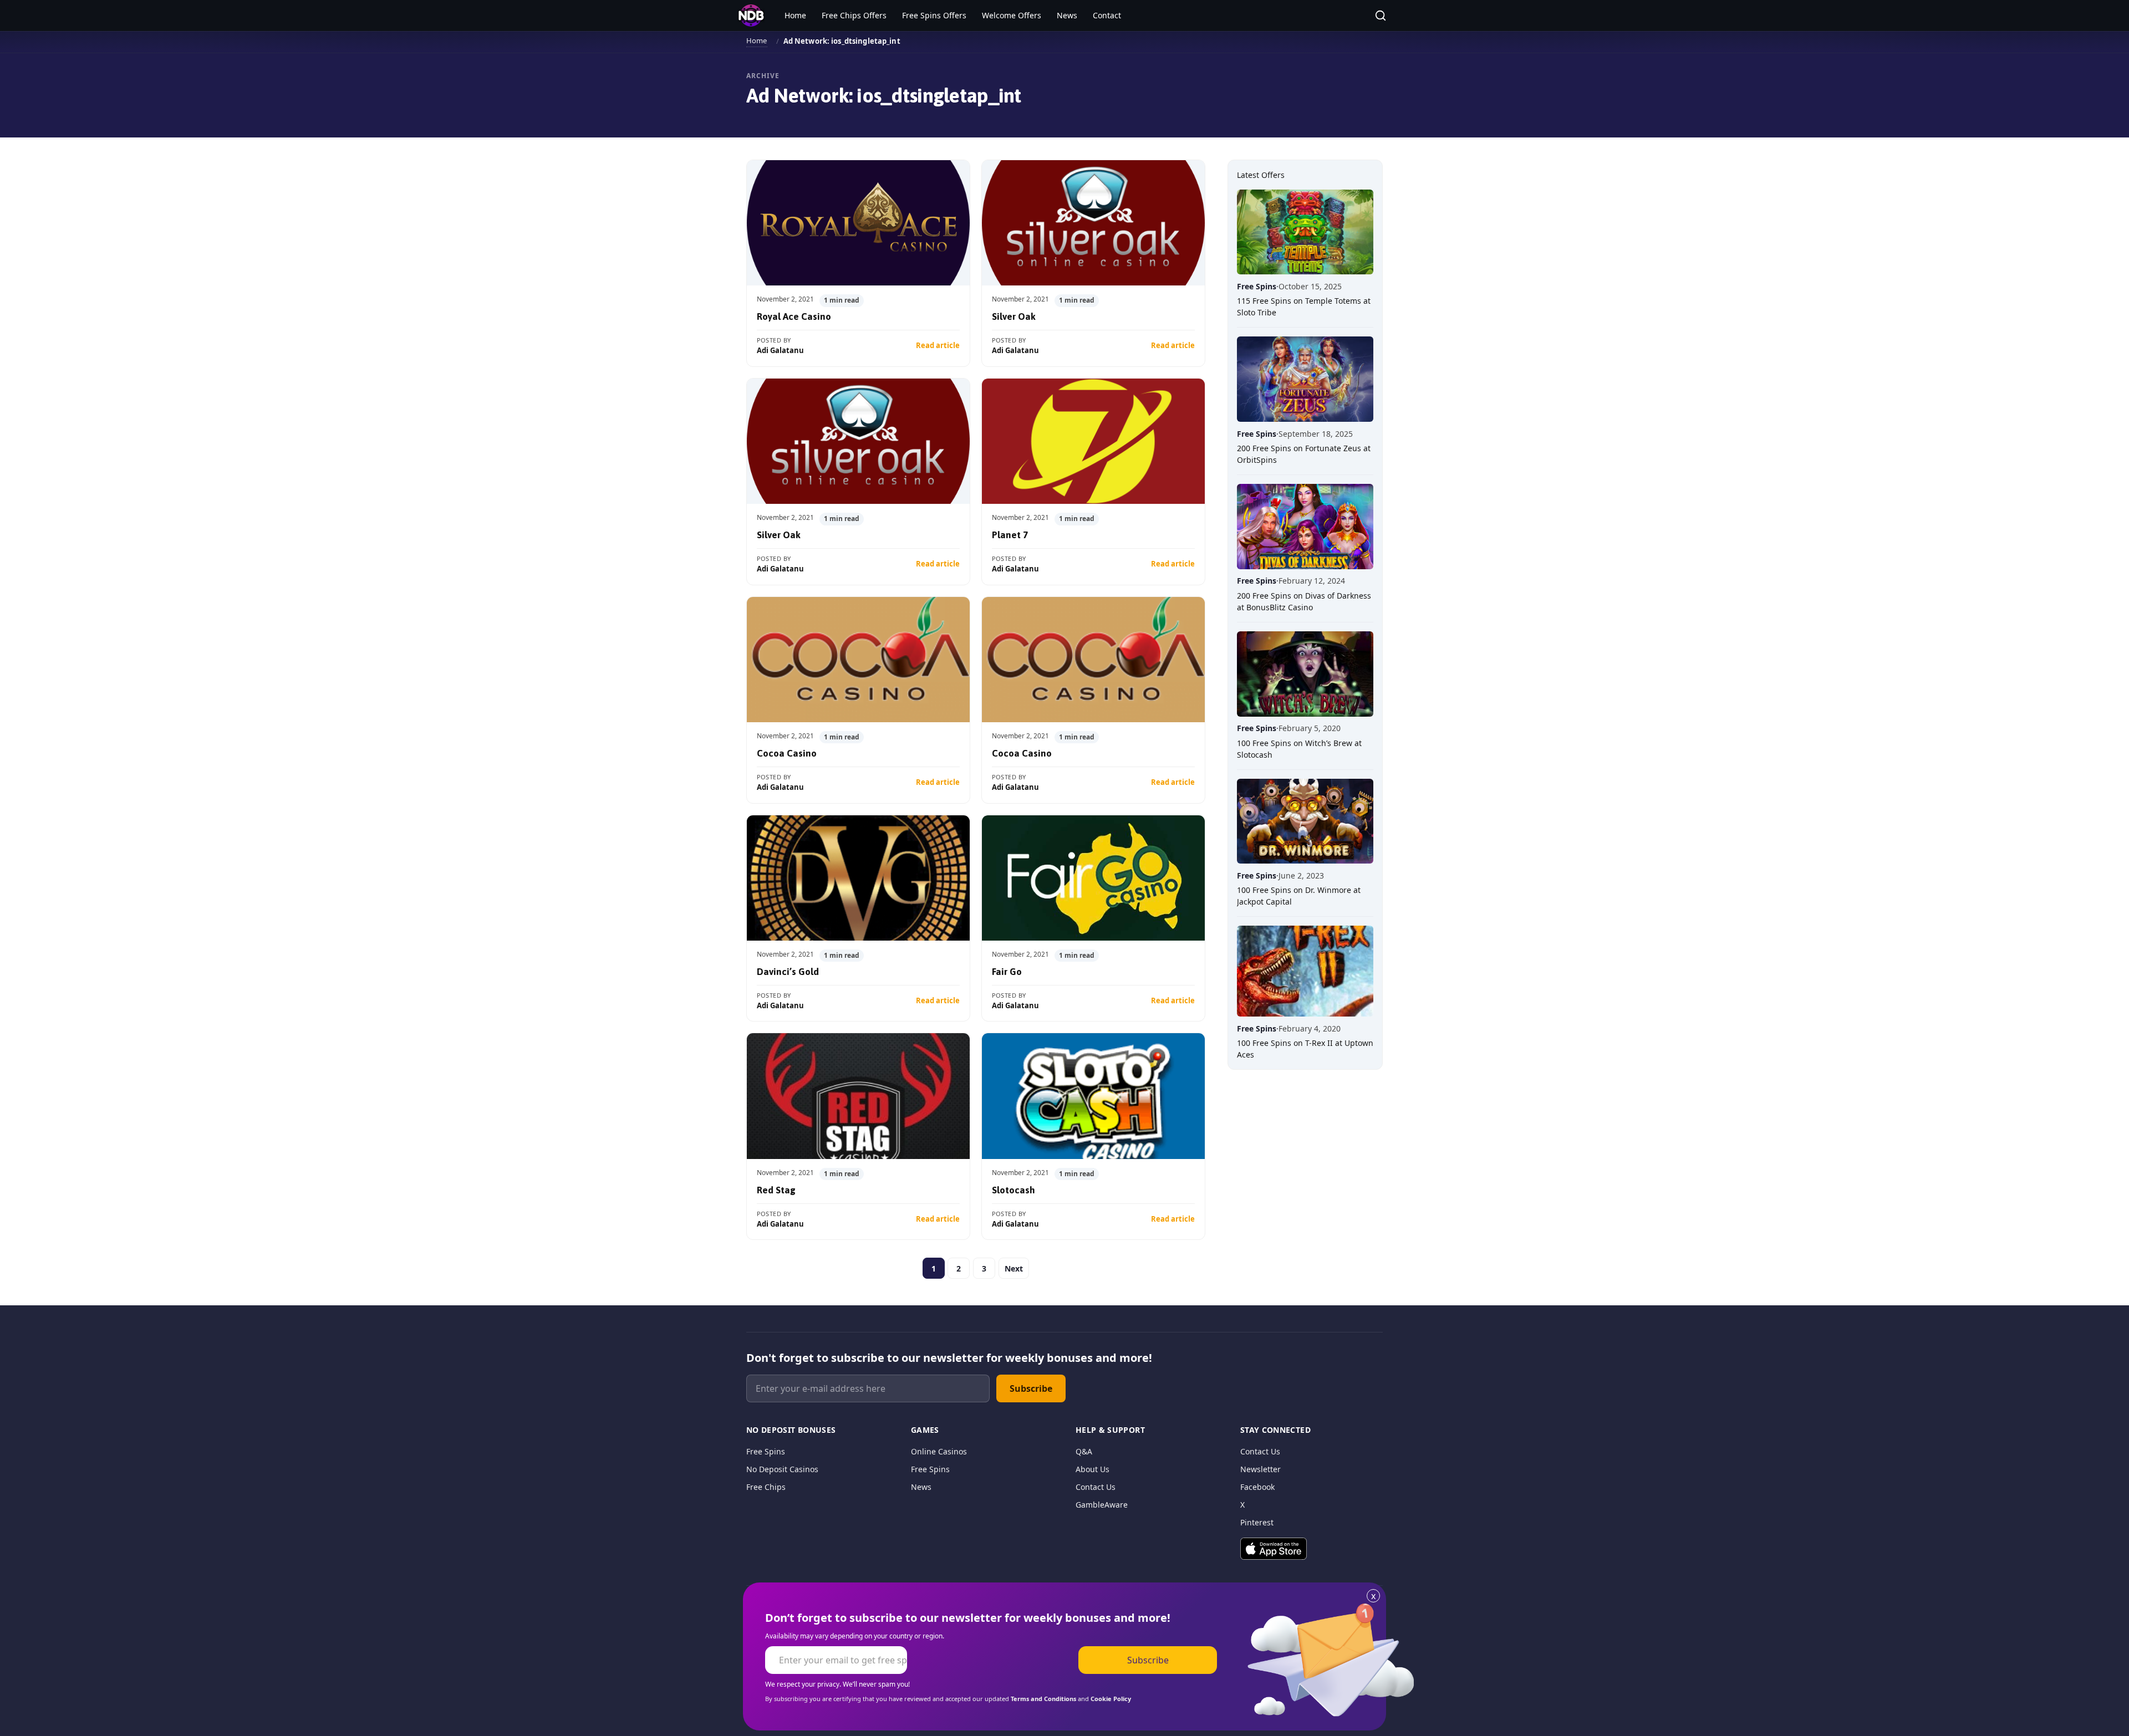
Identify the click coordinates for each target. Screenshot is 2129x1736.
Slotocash (1013, 1190)
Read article (938, 345)
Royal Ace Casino (794, 316)
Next (1014, 1268)
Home (795, 15)
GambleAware (1102, 1505)
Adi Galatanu (780, 350)
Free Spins (766, 1451)
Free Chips (766, 1487)
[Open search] (1381, 16)
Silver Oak (1014, 316)
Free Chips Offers (854, 15)
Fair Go (1007, 972)
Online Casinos (939, 1451)
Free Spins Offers (934, 15)
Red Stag (776, 1190)
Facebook (1257, 1487)
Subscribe (1031, 1388)
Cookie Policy (1111, 1699)
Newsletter (1260, 1469)
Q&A (1084, 1451)
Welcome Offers (1012, 15)
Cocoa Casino (787, 753)
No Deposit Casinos (782, 1469)
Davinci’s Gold (788, 972)
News (1067, 15)
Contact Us (1096, 1487)
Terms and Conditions (1043, 1699)
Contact (1107, 15)
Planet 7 (1010, 535)
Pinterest (1257, 1522)
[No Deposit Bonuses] (751, 16)
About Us (1092, 1469)
